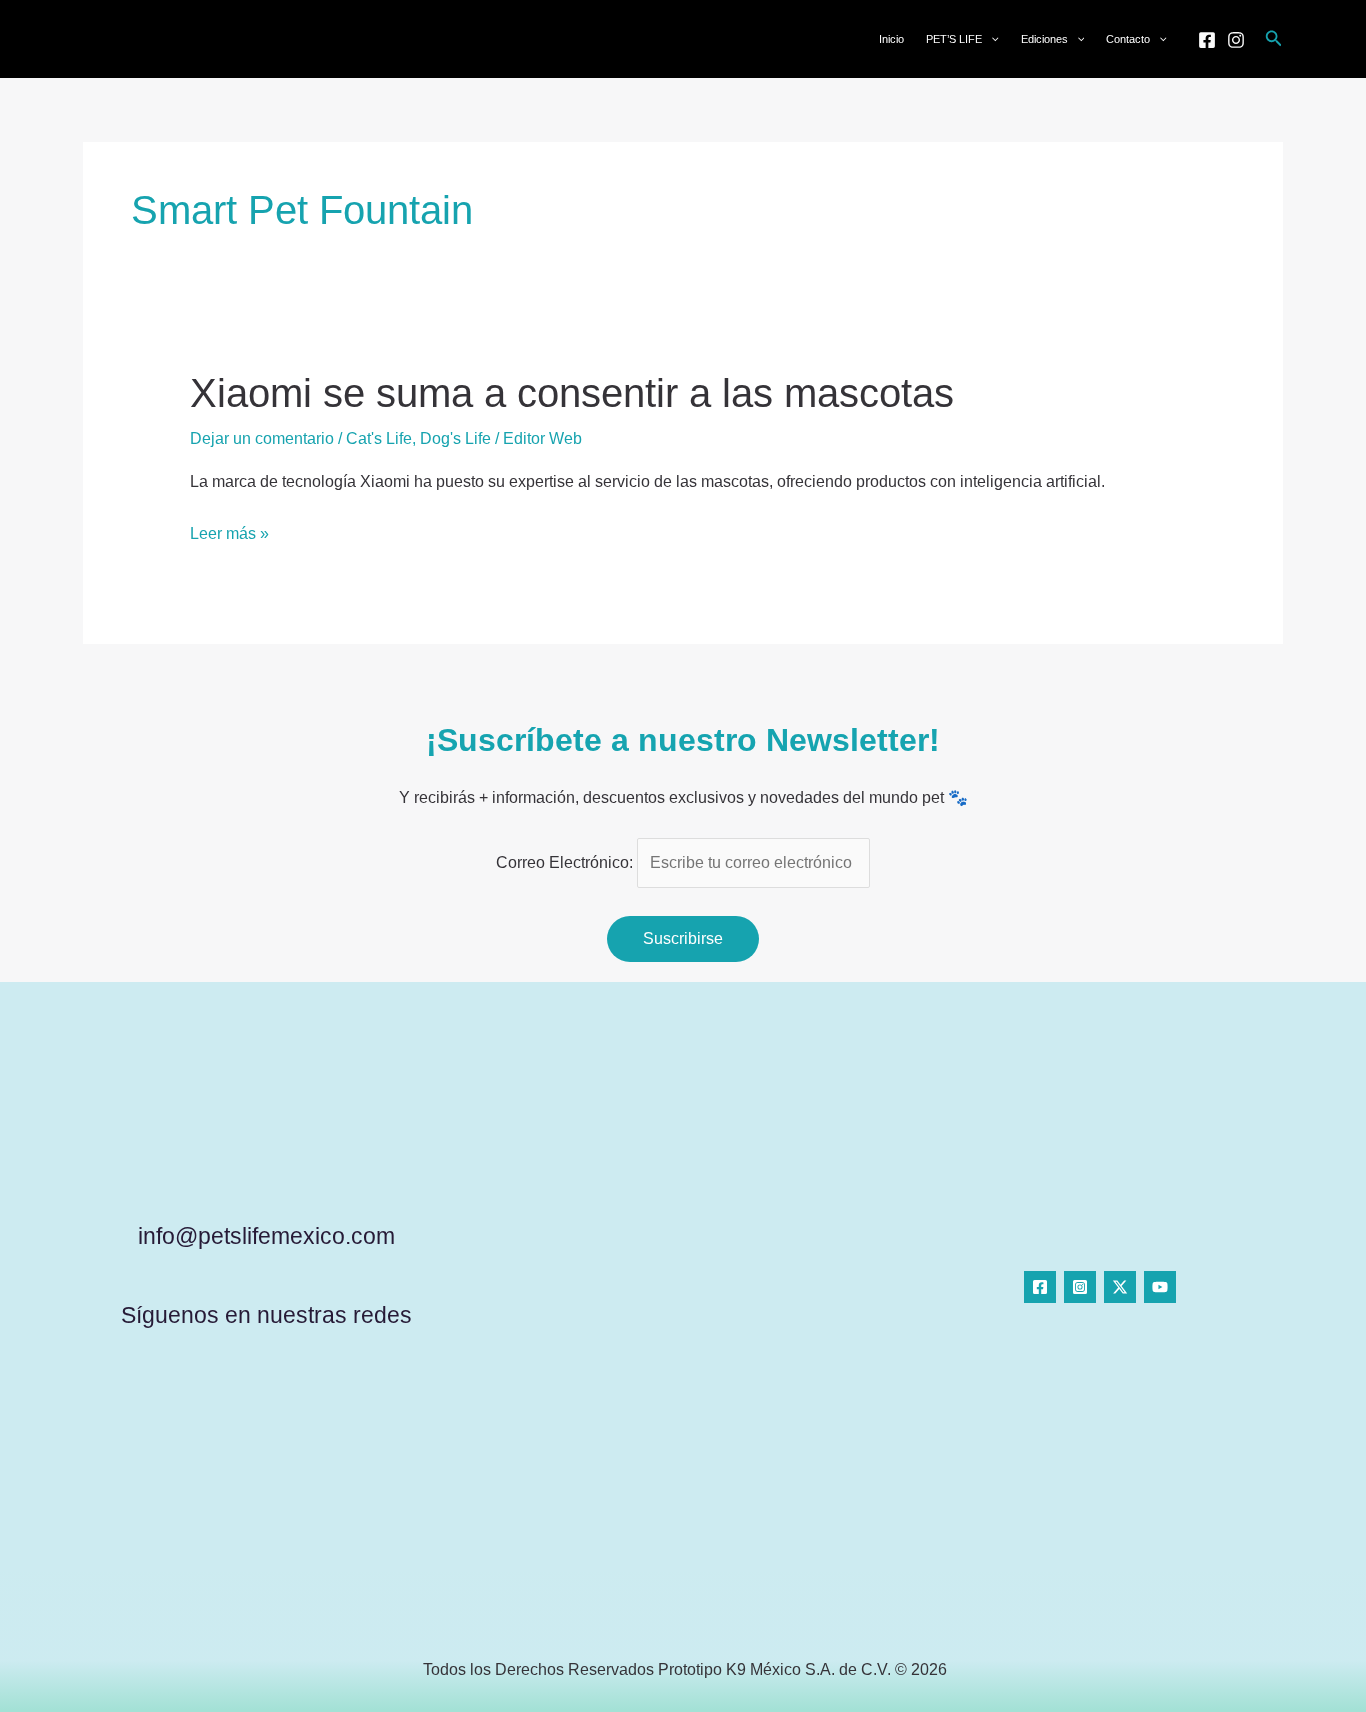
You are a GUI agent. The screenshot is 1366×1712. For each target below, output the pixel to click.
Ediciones (1044, 39)
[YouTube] (1160, 1287)
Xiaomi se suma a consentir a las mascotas (572, 393)
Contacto (1128, 39)
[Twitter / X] (1120, 1287)
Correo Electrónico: (566, 862)
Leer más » (229, 534)
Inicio (891, 39)
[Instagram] (1236, 40)
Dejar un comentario (262, 438)
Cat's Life (379, 438)
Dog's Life (455, 438)
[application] (990, 39)
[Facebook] (1207, 40)
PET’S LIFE (954, 39)
